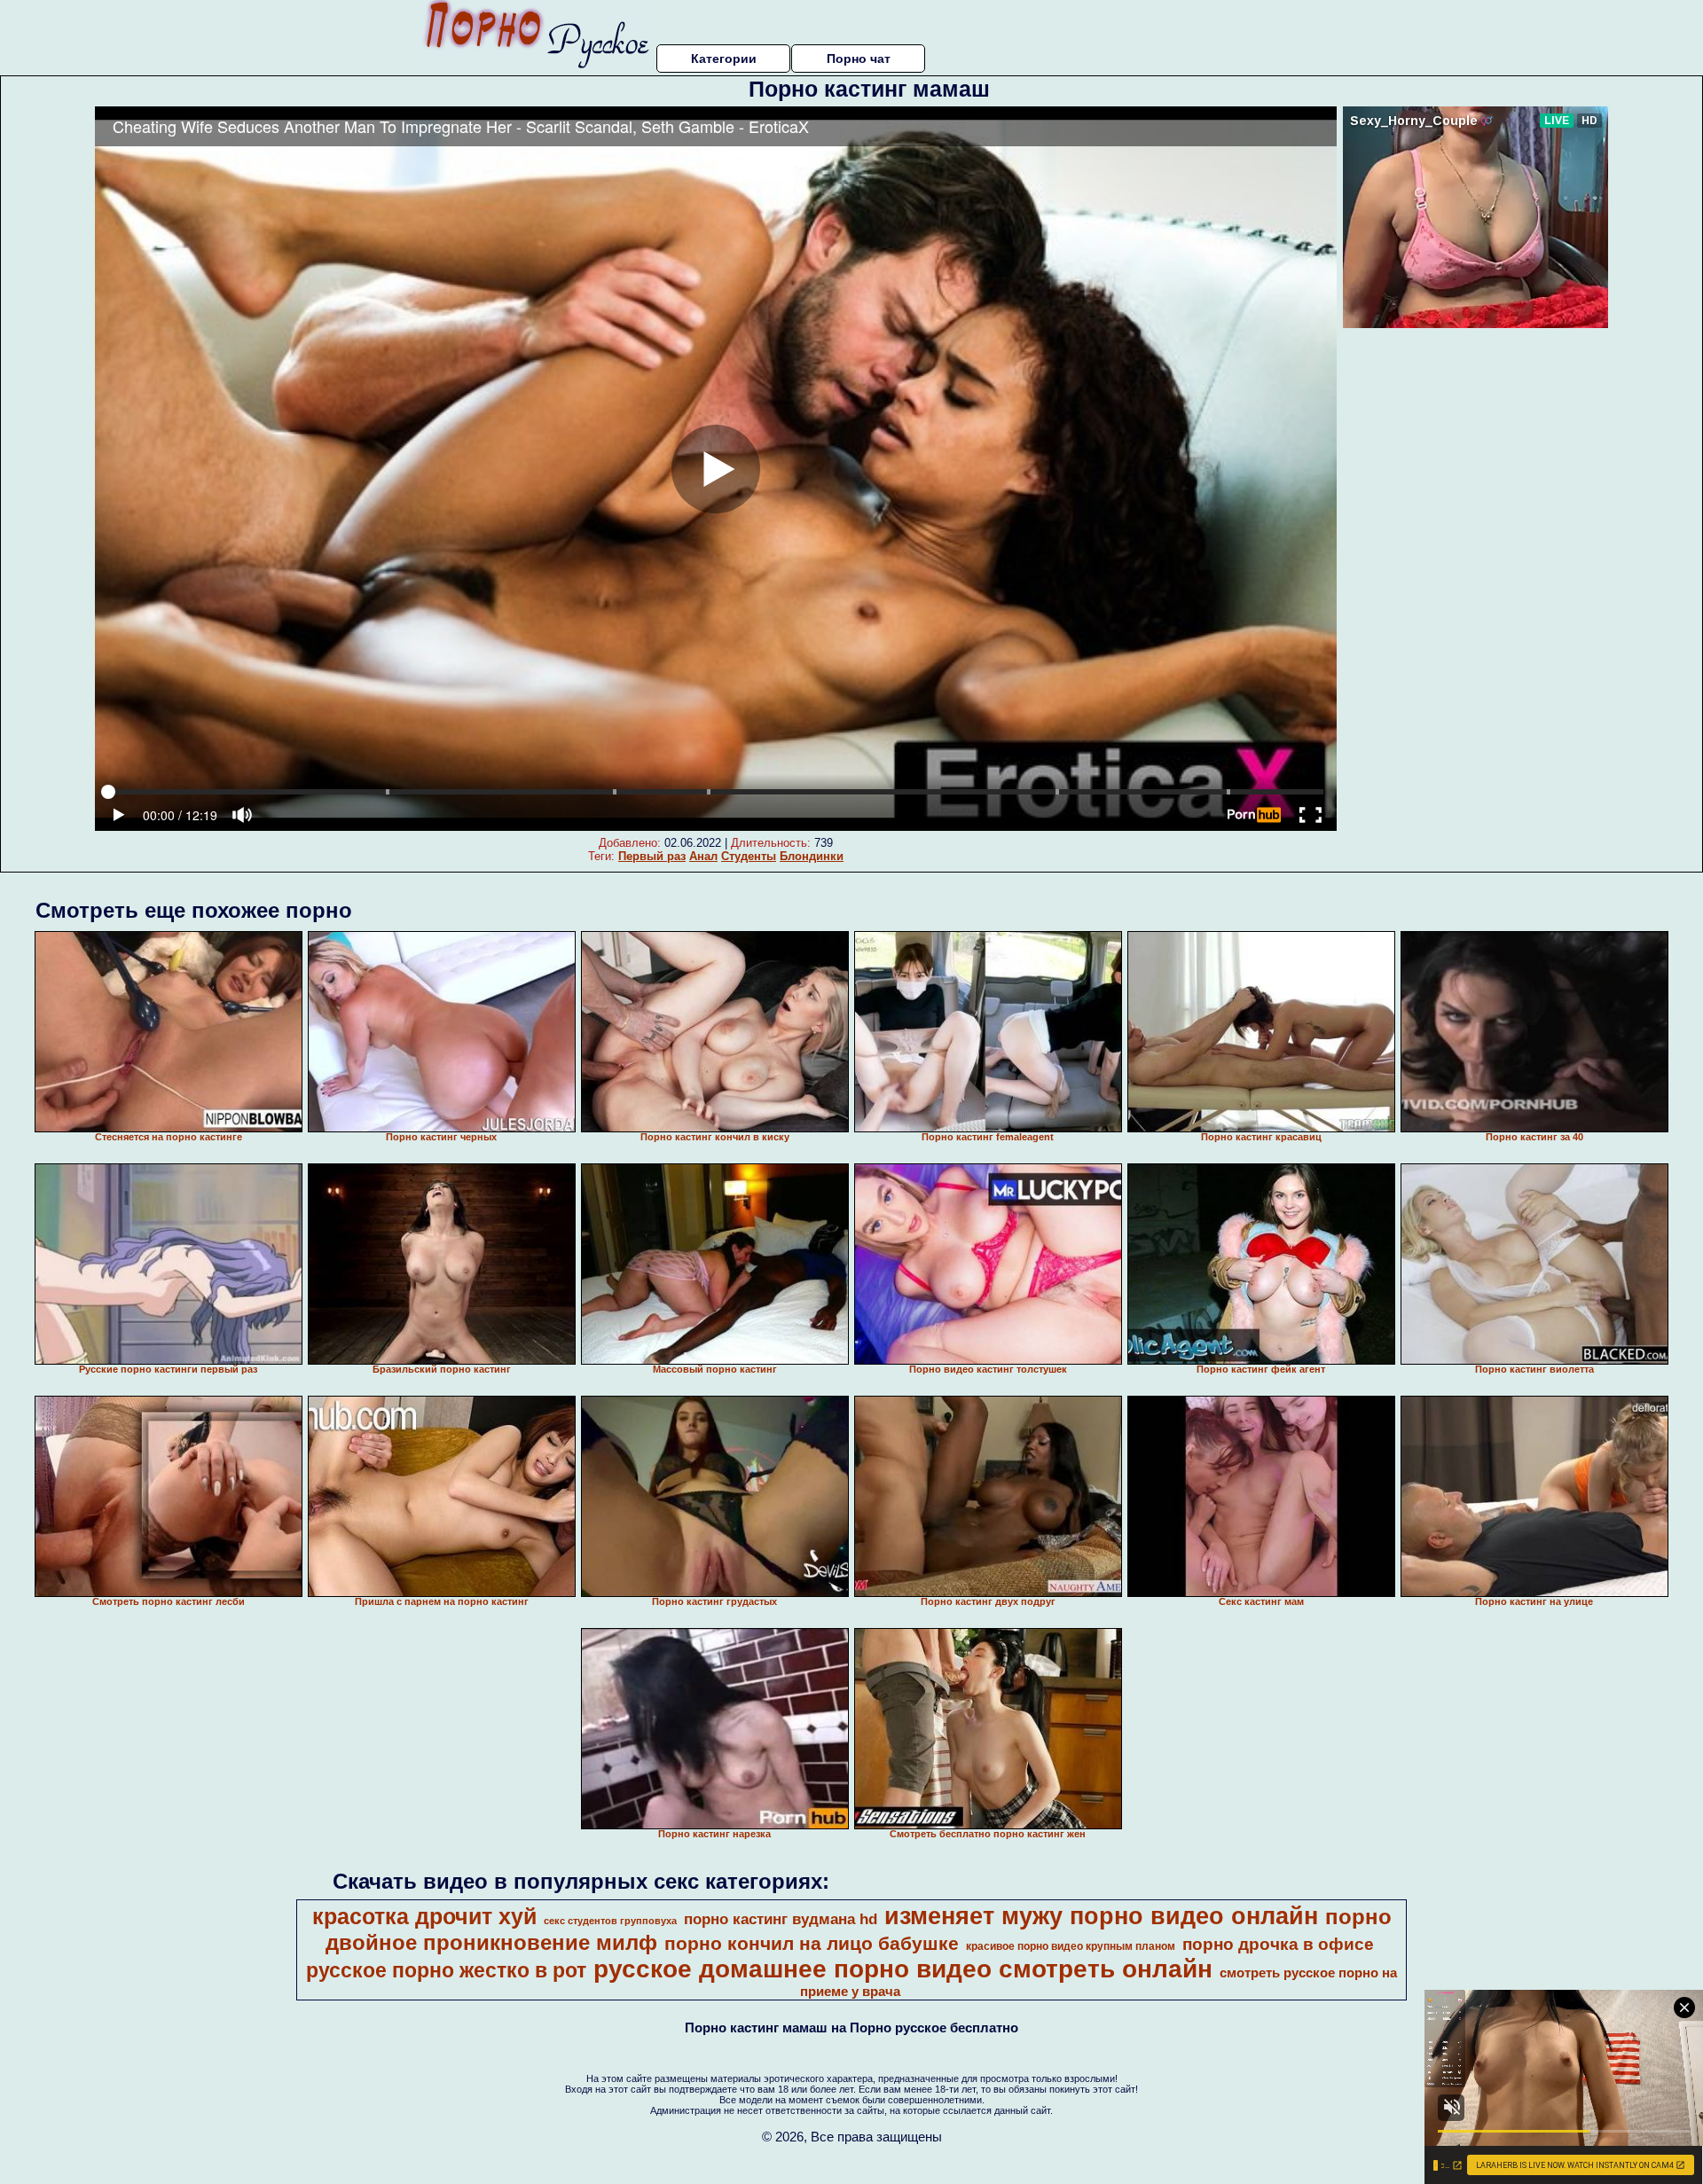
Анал (703, 856)
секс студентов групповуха (610, 1921)
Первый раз (652, 856)
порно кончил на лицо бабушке (812, 1944)
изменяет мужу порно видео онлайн (1101, 1916)
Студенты (749, 856)
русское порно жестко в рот (446, 1970)
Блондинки (812, 856)
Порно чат (859, 59)
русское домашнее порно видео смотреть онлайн (903, 1969)
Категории (724, 59)
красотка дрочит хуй (424, 1916)
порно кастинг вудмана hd (781, 1919)
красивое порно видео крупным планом (1071, 1946)
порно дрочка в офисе (1278, 1944)
